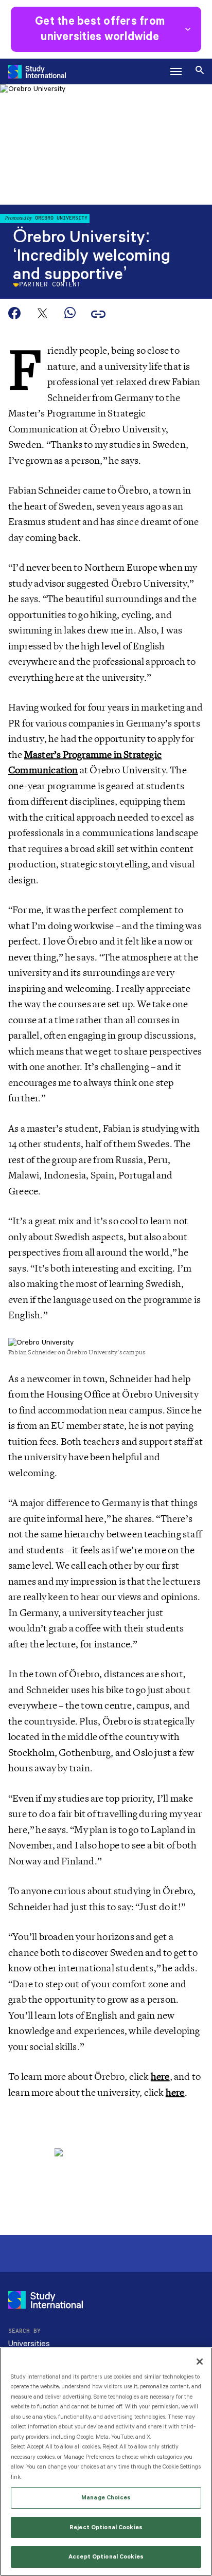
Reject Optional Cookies (106, 2527)
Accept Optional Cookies (106, 2557)
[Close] (200, 2362)
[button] (176, 71)
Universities (29, 2344)
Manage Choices (106, 2498)
